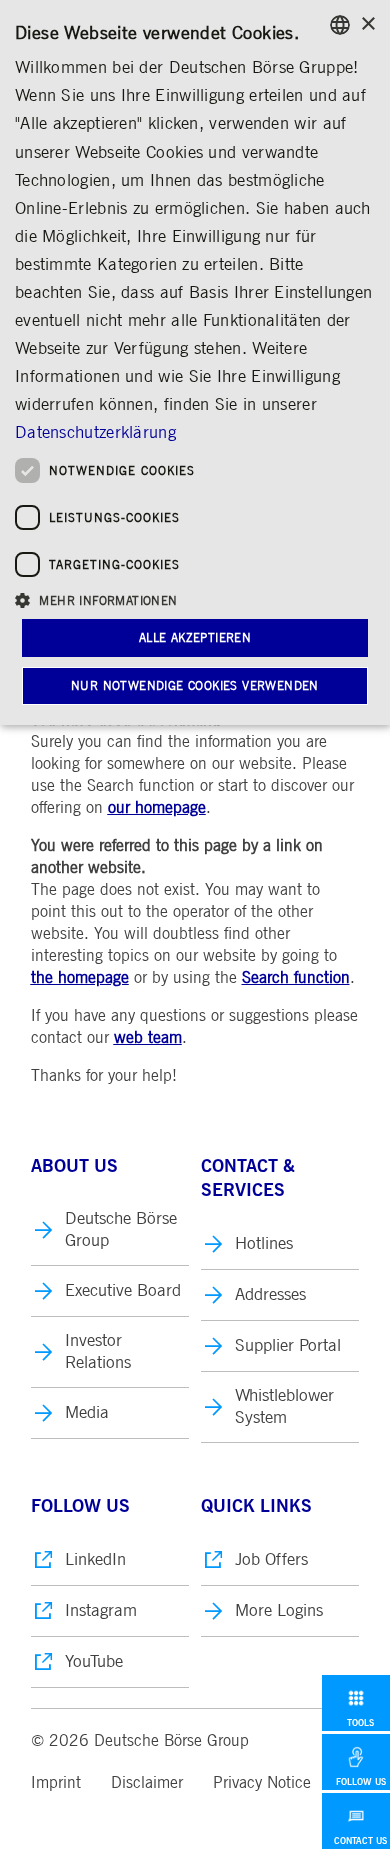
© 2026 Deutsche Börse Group (140, 1741)
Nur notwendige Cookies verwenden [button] (195, 686)
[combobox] (340, 25)
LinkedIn (95, 1559)
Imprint (56, 1783)
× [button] (367, 24)
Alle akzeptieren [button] (195, 638)
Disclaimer (147, 1783)
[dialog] (195, 362)
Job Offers (271, 1559)
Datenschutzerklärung (95, 432)
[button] (195, 599)
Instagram (101, 1610)
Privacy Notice (262, 1783)
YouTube (94, 1661)
